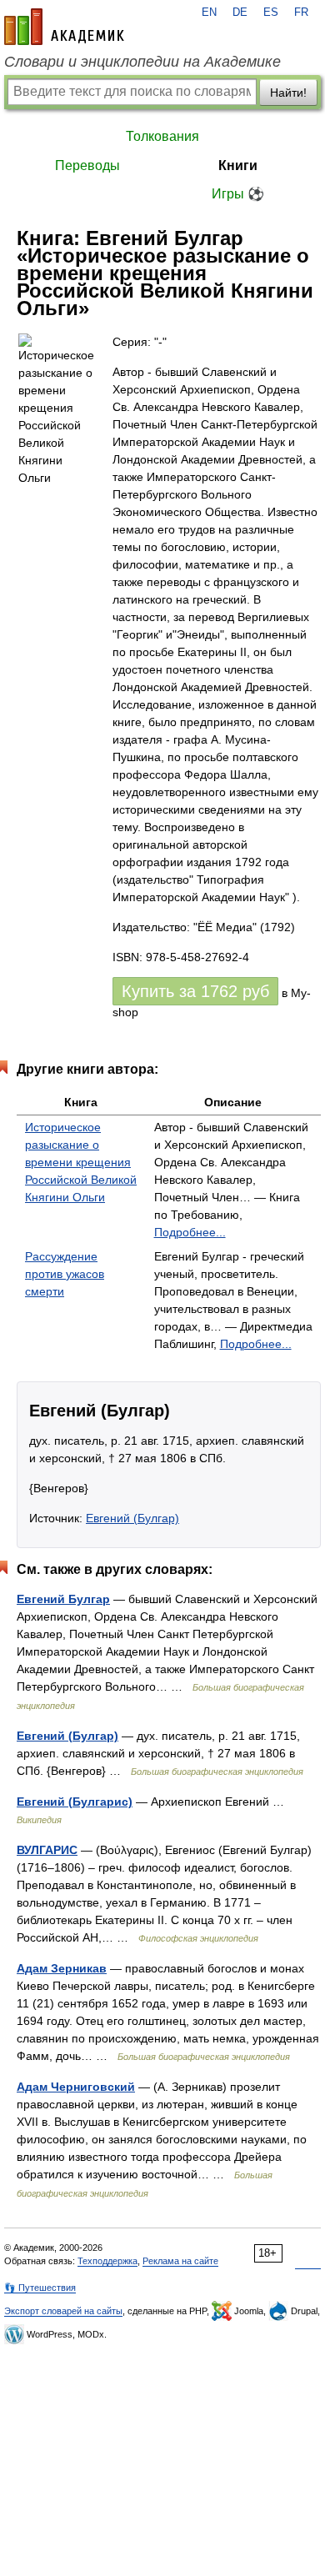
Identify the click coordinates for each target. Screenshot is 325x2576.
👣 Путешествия (40, 2288)
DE (240, 13)
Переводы (87, 165)
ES (271, 13)
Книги (238, 165)
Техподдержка (107, 2261)
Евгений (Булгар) (132, 1518)
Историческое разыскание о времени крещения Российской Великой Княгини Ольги (81, 1162)
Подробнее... (190, 1232)
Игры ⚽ (238, 194)
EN (209, 13)
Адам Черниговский (76, 2087)
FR (301, 13)
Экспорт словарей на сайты (63, 2311)
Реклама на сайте (180, 2261)
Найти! (288, 93)
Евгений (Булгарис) (75, 1802)
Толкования (162, 136)
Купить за (195, 991)
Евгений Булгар (63, 1599)
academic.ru (64, 27)
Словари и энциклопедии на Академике (142, 62)
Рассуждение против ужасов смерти (65, 1274)
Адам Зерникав (62, 1968)
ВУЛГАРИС (47, 1850)
